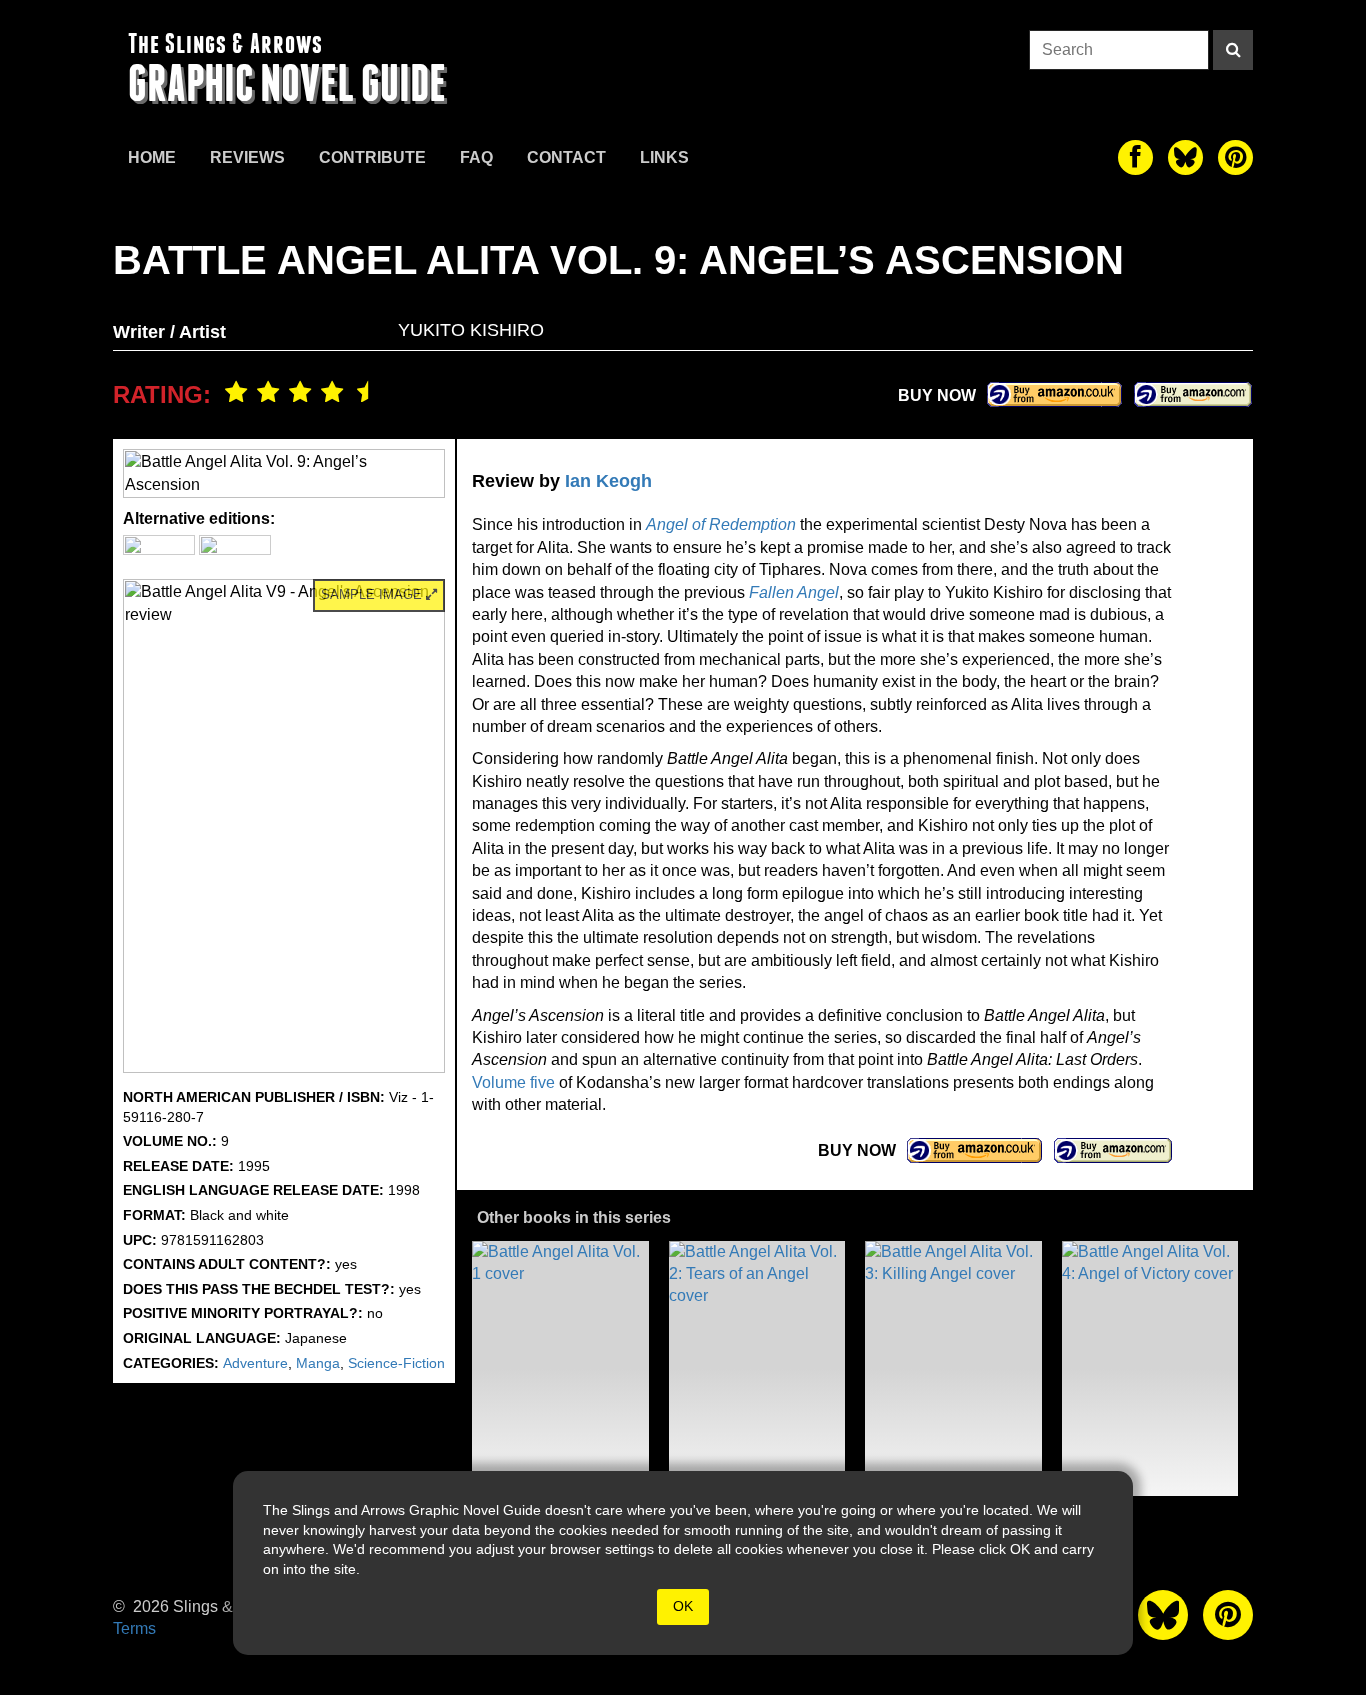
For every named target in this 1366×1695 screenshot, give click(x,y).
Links (664, 157)
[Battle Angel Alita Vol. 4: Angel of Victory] (1150, 1368)
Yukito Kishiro (471, 330)
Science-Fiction (396, 1363)
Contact (566, 157)
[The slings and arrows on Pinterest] (1235, 157)
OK (683, 1606)
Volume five (513, 1082)
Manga (318, 1363)
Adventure (255, 1363)
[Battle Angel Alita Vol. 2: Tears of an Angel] (757, 1368)
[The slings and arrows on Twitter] (1185, 157)
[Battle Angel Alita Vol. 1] (560, 1368)
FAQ (476, 157)
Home (152, 157)
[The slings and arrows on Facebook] (1135, 157)
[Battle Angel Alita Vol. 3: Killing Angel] (953, 1368)
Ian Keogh (608, 481)
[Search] (1233, 50)
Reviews (247, 157)
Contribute (372, 157)
